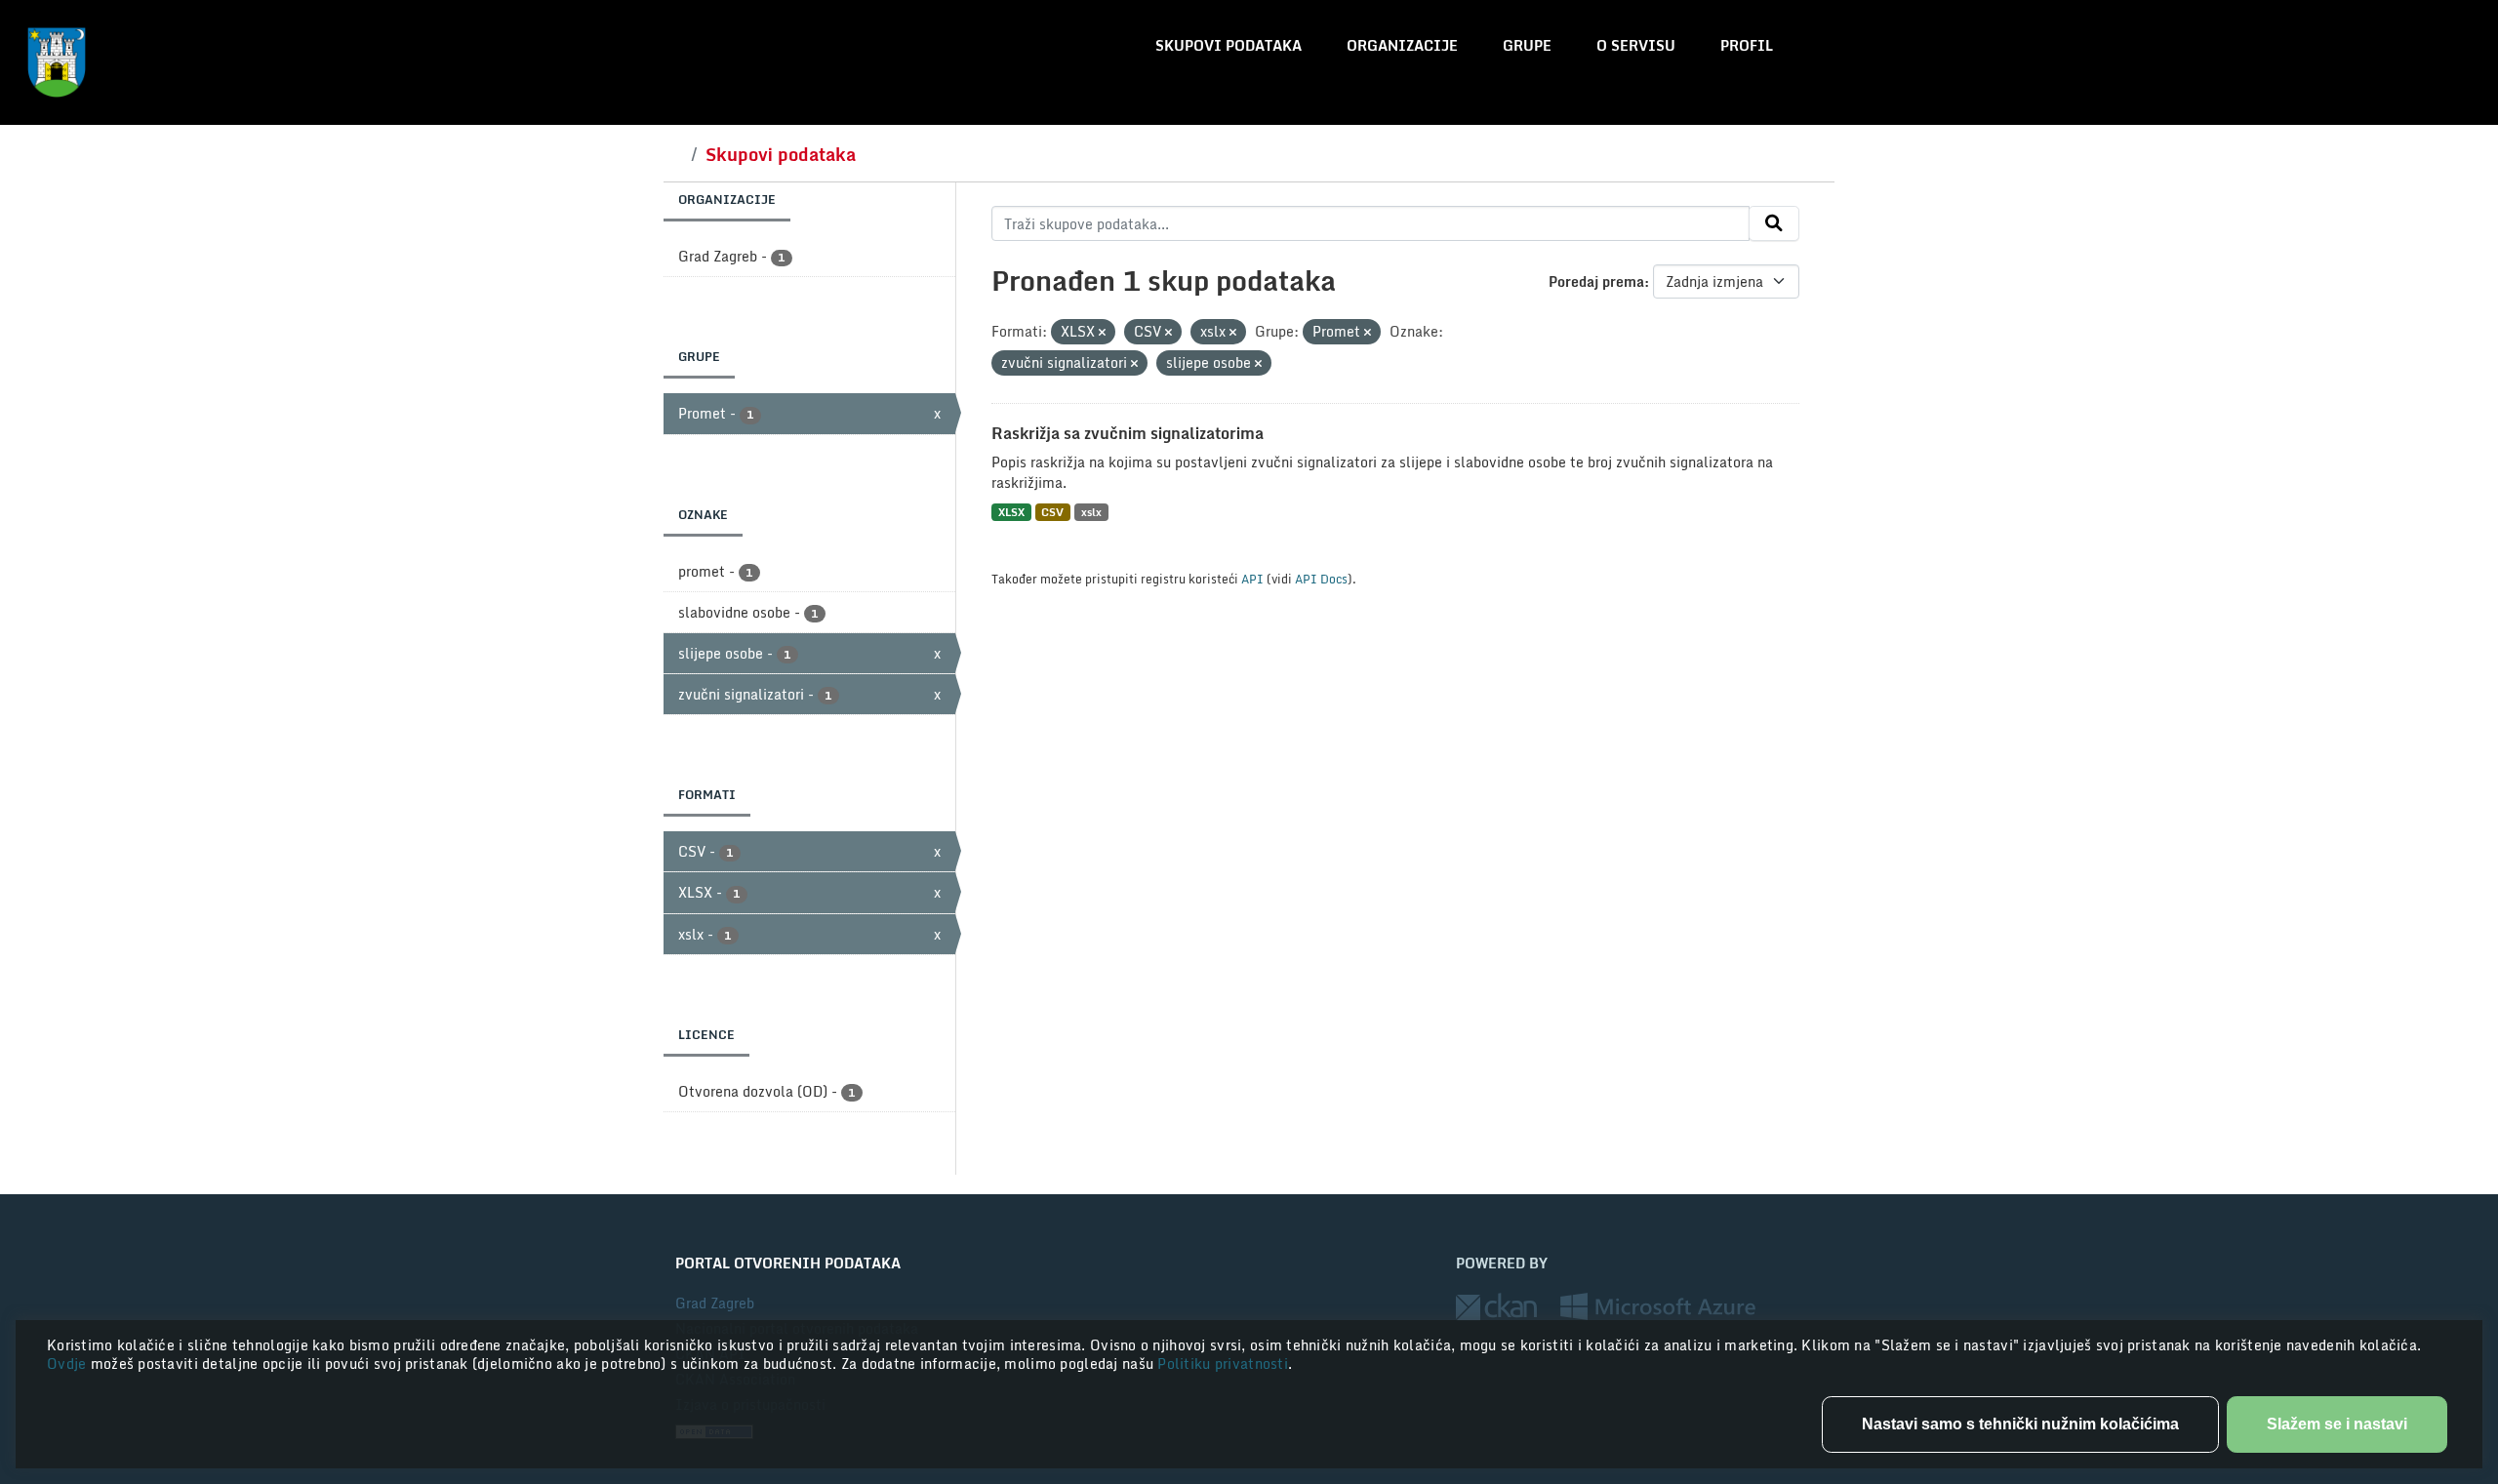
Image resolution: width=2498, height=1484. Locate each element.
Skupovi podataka (1229, 45)
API (1252, 579)
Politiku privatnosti (1223, 1364)
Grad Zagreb (715, 1303)
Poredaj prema (1596, 281)
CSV (1052, 512)
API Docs (1321, 579)
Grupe (1527, 45)
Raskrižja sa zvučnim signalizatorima (1128, 433)
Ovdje (69, 1364)
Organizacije (1402, 45)
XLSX (1011, 512)
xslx (1091, 512)
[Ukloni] (1102, 333)
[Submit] (1774, 223)
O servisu (1636, 45)
